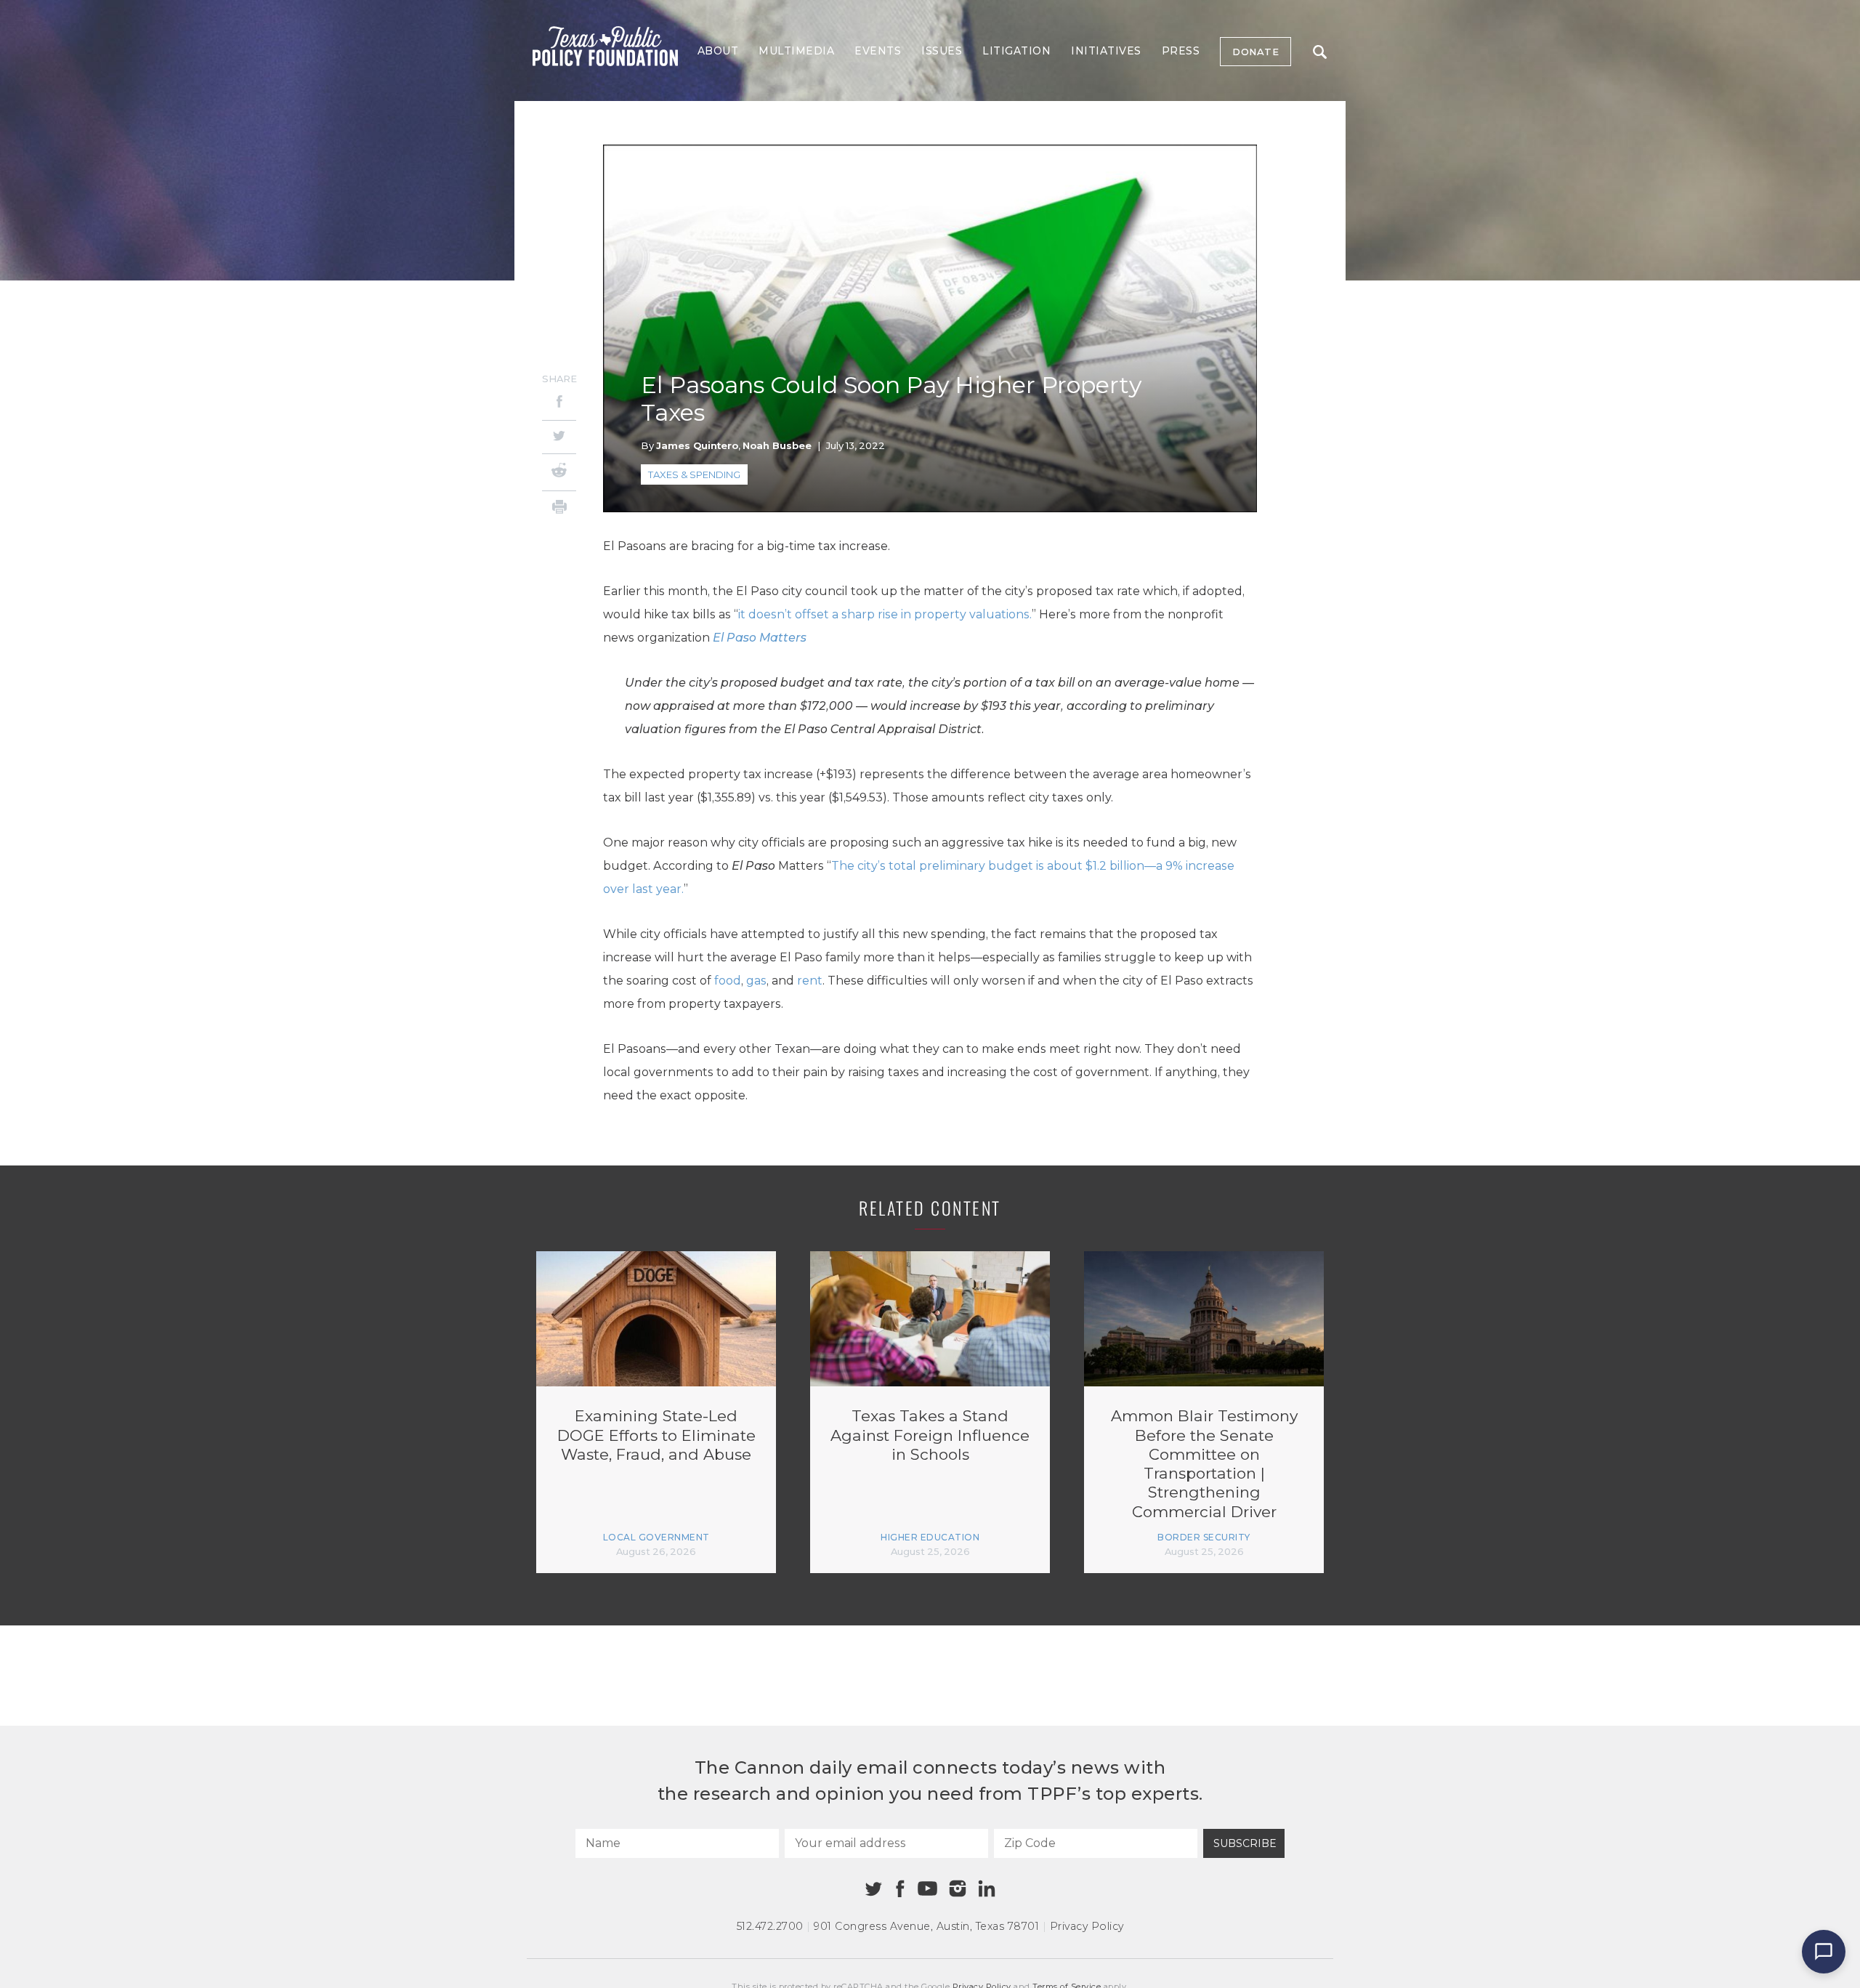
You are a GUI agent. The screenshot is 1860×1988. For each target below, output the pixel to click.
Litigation (1016, 51)
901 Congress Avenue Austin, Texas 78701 (926, 1926)
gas (756, 981)
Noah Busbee (777, 445)
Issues (942, 51)
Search (1319, 52)
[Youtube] (927, 1889)
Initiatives (1106, 51)
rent (810, 981)
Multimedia (796, 51)
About (718, 51)
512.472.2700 (770, 1926)
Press (1181, 51)
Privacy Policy (1087, 1926)
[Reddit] (559, 472)
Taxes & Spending (694, 474)
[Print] (559, 509)
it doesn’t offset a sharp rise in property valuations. (885, 614)
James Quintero (697, 445)
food (728, 981)
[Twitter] (559, 437)
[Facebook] (559, 404)
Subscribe (1245, 1843)
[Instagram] (958, 1888)
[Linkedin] (987, 1888)
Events (878, 51)
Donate (1255, 52)
